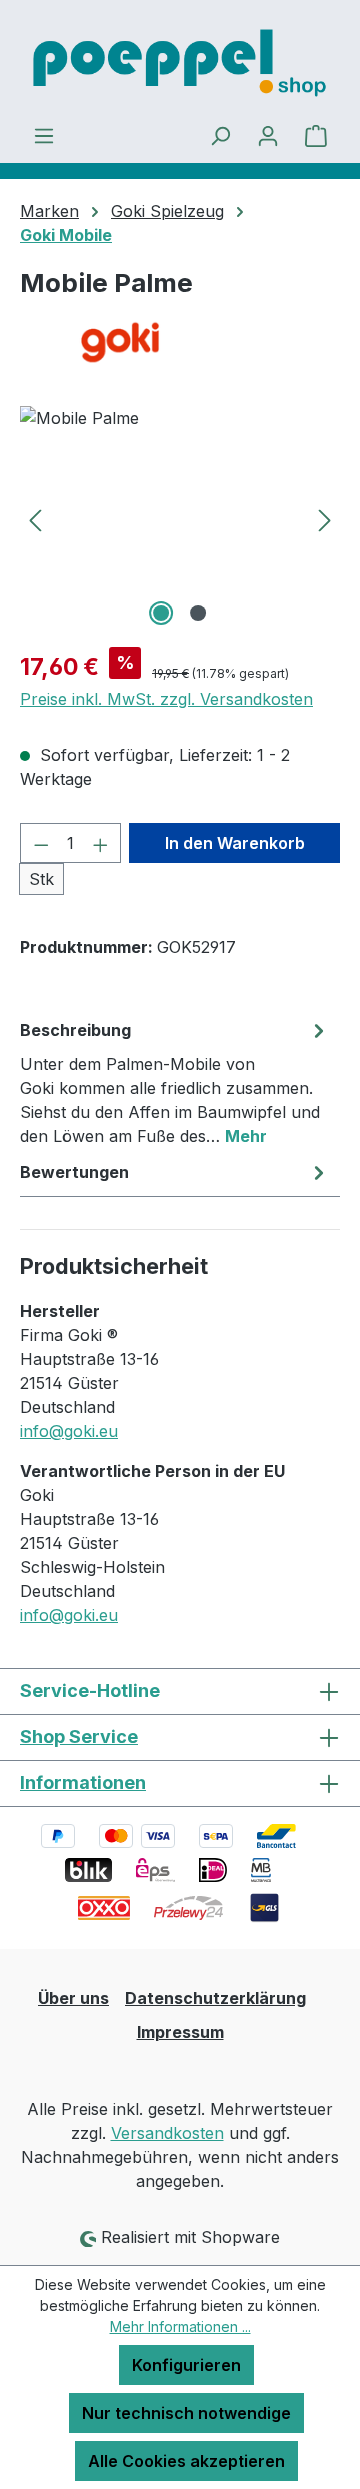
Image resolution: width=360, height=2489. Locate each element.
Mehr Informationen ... (180, 2326)
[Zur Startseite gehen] (180, 61)
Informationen (83, 1782)
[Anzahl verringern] (41, 843)
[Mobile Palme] (180, 518)
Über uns (73, 1998)
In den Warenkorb (235, 843)
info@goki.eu (69, 1431)
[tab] (175, 1082)
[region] (180, 518)
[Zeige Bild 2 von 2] (198, 613)
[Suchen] (220, 135)
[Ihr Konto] (268, 135)
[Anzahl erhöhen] (101, 843)
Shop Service (79, 1736)
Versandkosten (167, 2133)
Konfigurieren (186, 2365)
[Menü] (44, 135)
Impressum (180, 2032)
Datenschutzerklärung (215, 1998)
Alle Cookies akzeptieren (186, 2461)
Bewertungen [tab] (74, 1172)
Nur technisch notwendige (186, 2413)
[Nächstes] (325, 518)
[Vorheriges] (35, 518)
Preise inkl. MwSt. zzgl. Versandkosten (166, 699)
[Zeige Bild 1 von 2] (161, 613)
